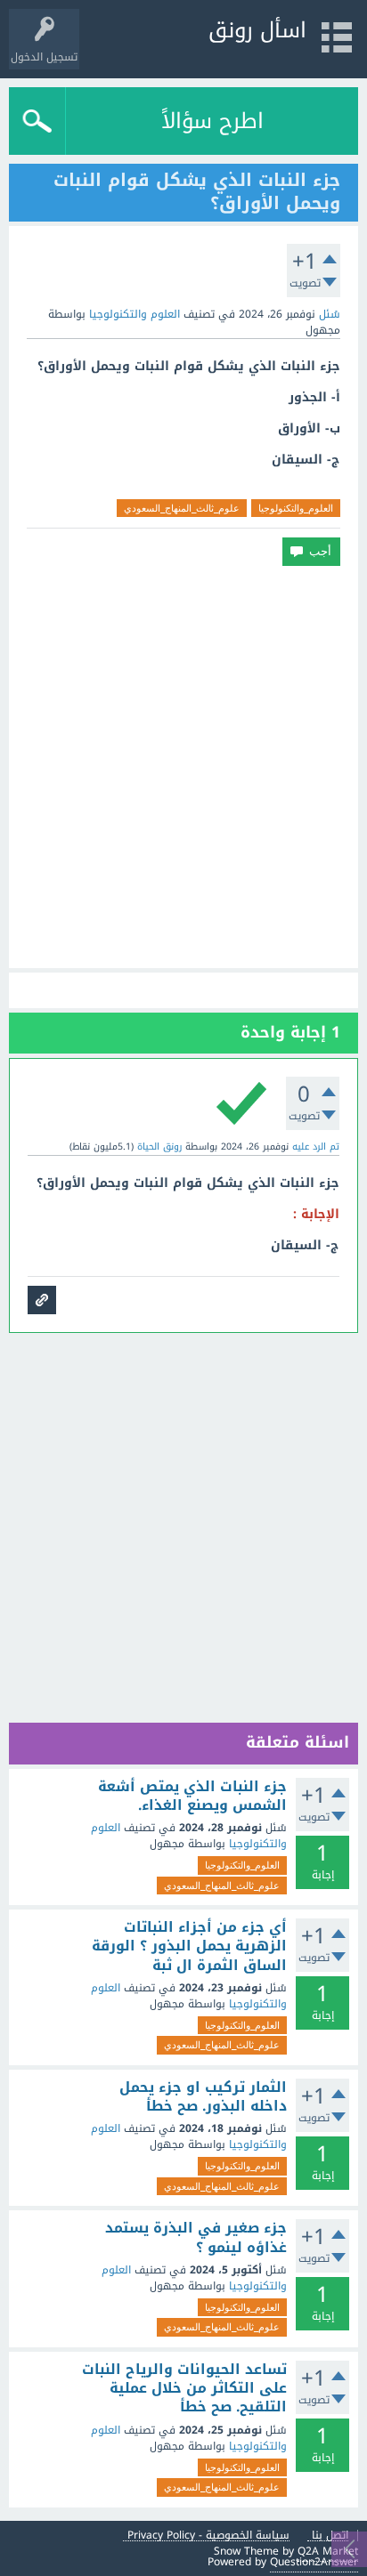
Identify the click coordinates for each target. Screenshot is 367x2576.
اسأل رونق (257, 30)
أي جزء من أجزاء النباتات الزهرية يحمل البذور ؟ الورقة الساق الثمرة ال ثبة (189, 1946)
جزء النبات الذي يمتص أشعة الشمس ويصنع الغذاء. (192, 1796)
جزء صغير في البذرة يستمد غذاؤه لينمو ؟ (196, 2237)
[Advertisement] (183, 767)
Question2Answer (314, 2562)
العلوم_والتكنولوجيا (296, 508)
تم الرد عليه (316, 1147)
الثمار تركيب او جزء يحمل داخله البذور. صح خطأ (203, 2097)
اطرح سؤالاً (212, 121)
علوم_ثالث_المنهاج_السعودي (182, 508)
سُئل (330, 314)
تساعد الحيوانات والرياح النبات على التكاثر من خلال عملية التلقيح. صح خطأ (184, 2389)
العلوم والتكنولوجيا (135, 314)
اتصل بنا (330, 2536)
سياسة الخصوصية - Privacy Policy (208, 2536)
